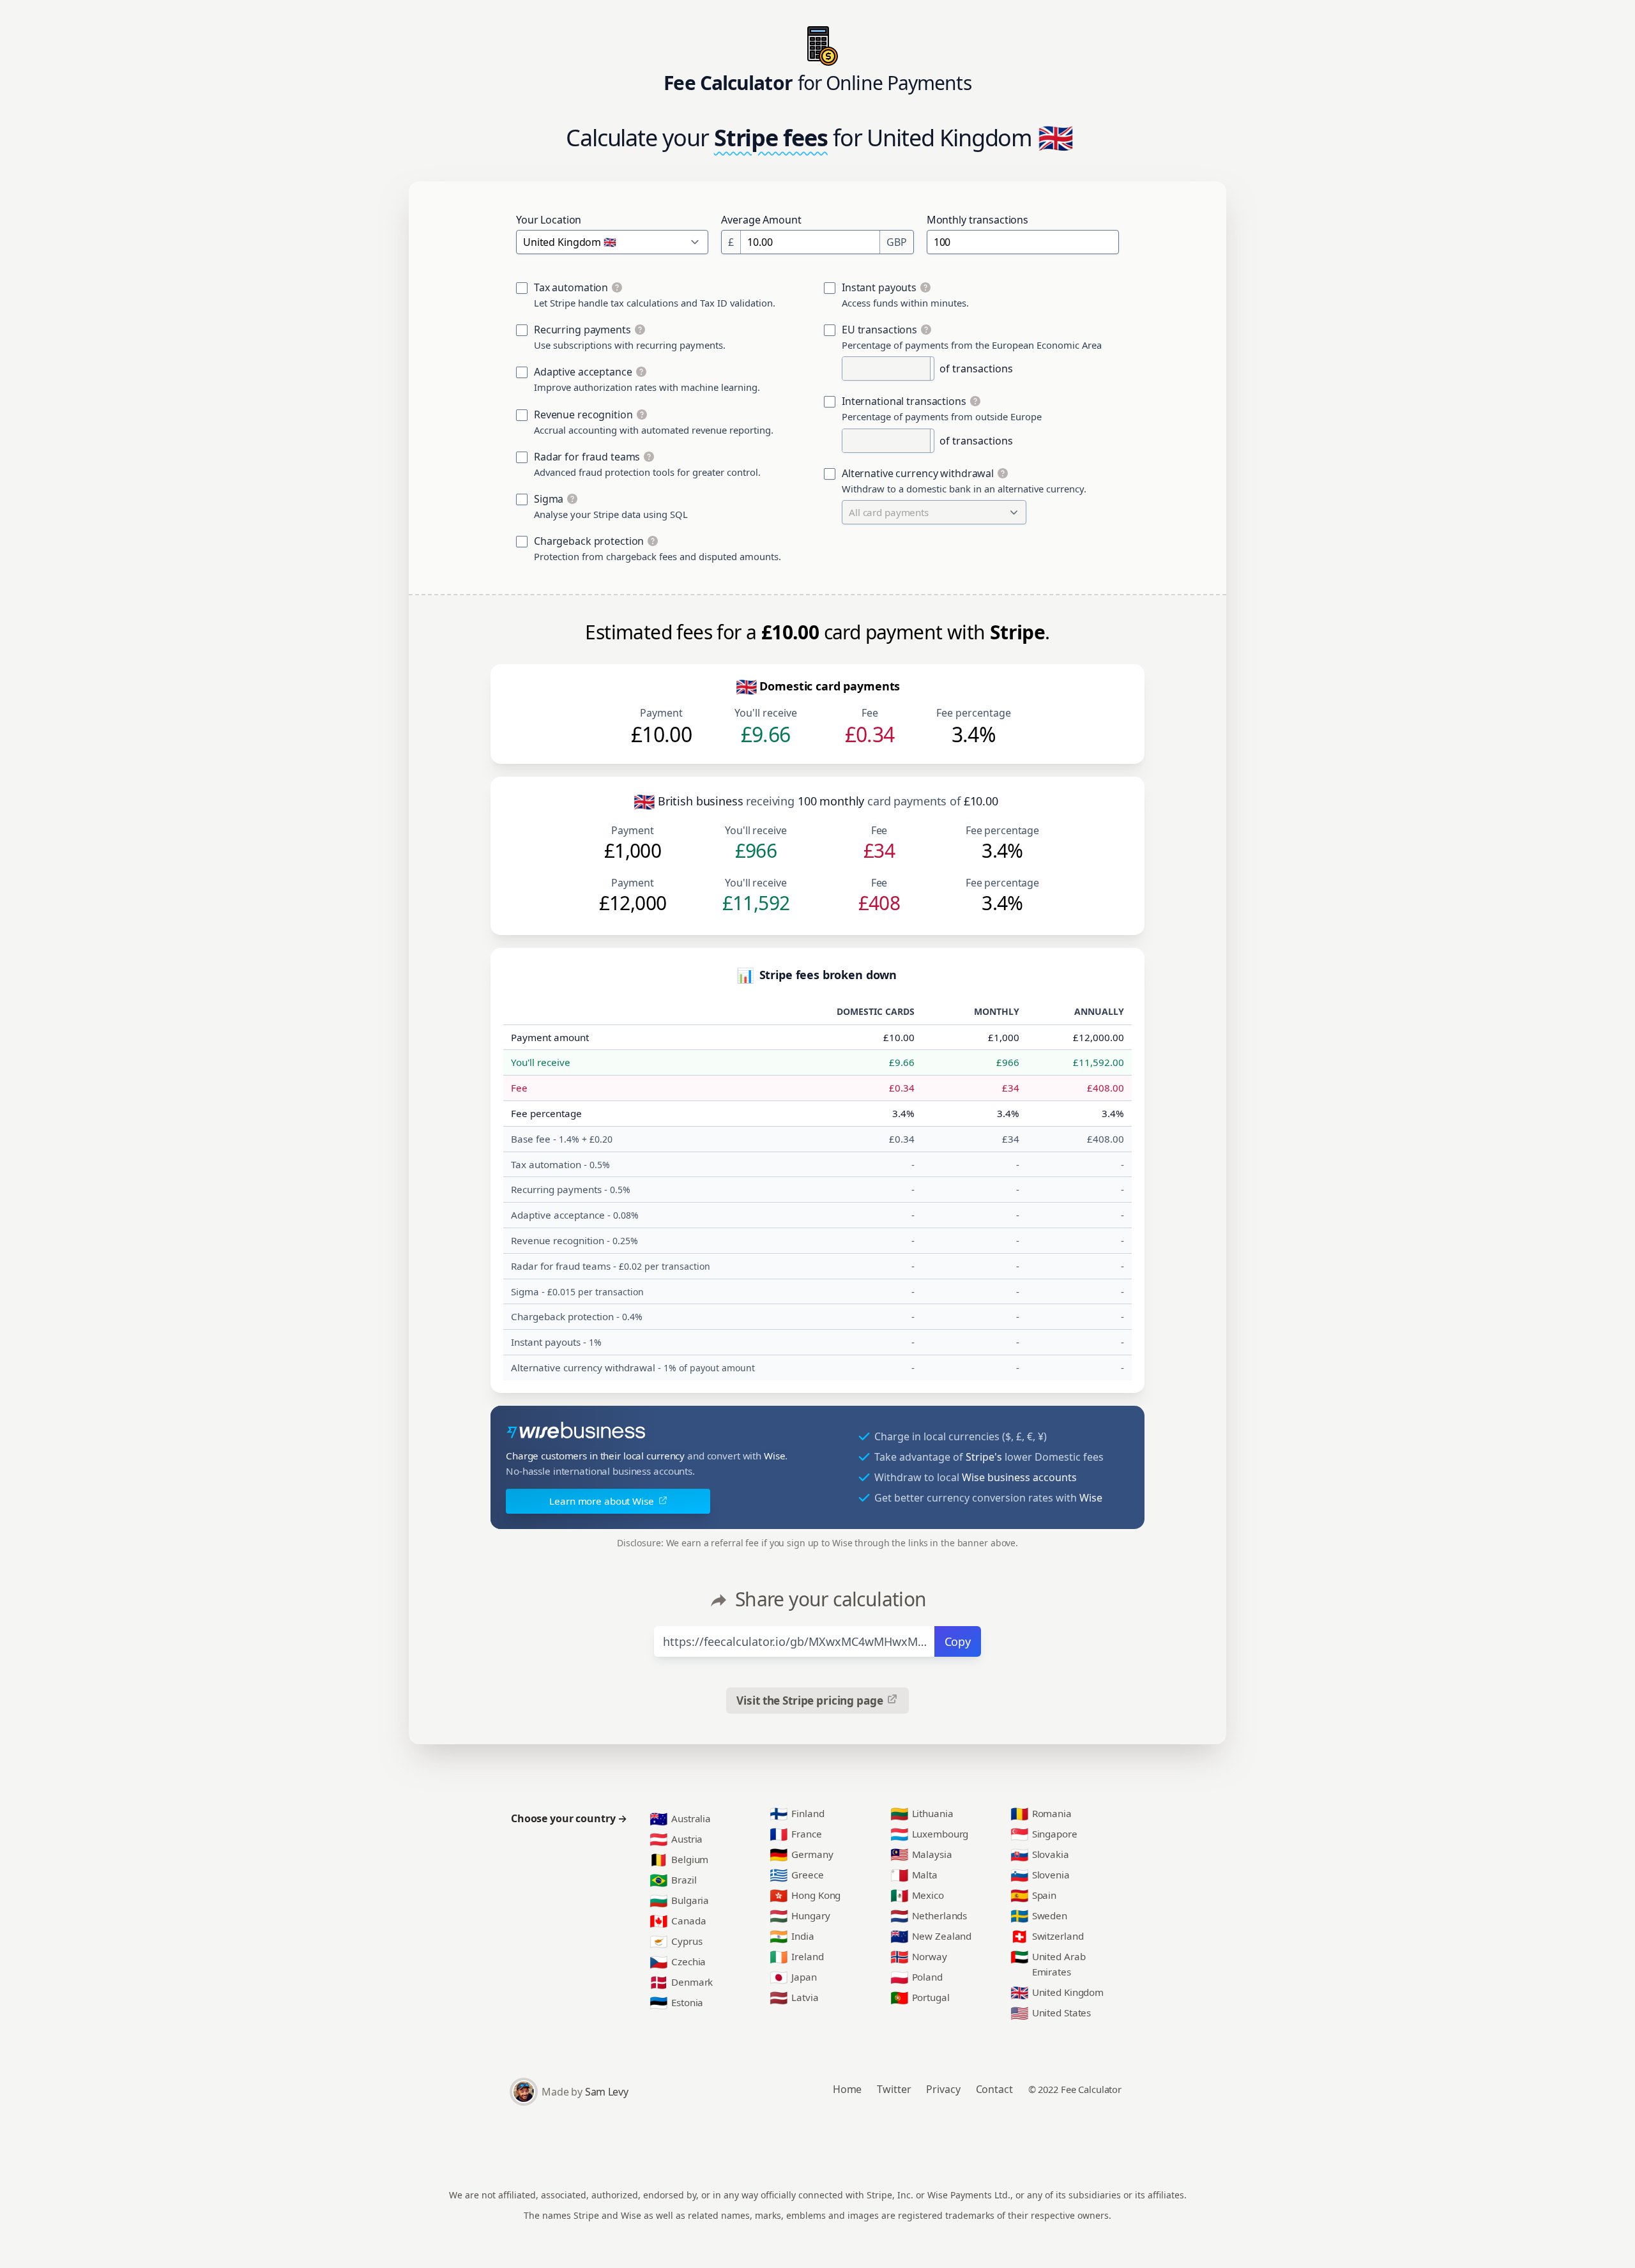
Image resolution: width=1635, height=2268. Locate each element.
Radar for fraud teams (587, 457)
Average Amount (761, 220)
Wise (775, 1456)
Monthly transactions (977, 220)
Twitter (894, 2089)
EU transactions (879, 330)
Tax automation (571, 287)
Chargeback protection (589, 541)
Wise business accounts (1019, 1477)
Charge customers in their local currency (595, 1456)
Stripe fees (771, 138)
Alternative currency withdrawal (918, 473)
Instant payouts (879, 287)
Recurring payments (582, 330)
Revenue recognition (583, 415)
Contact (994, 2089)
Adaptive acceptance (583, 372)
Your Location (549, 220)
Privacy (943, 2089)
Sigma (549, 499)
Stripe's (984, 1457)
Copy (958, 1641)
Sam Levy (606, 2092)
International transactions (904, 401)
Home (848, 2089)
